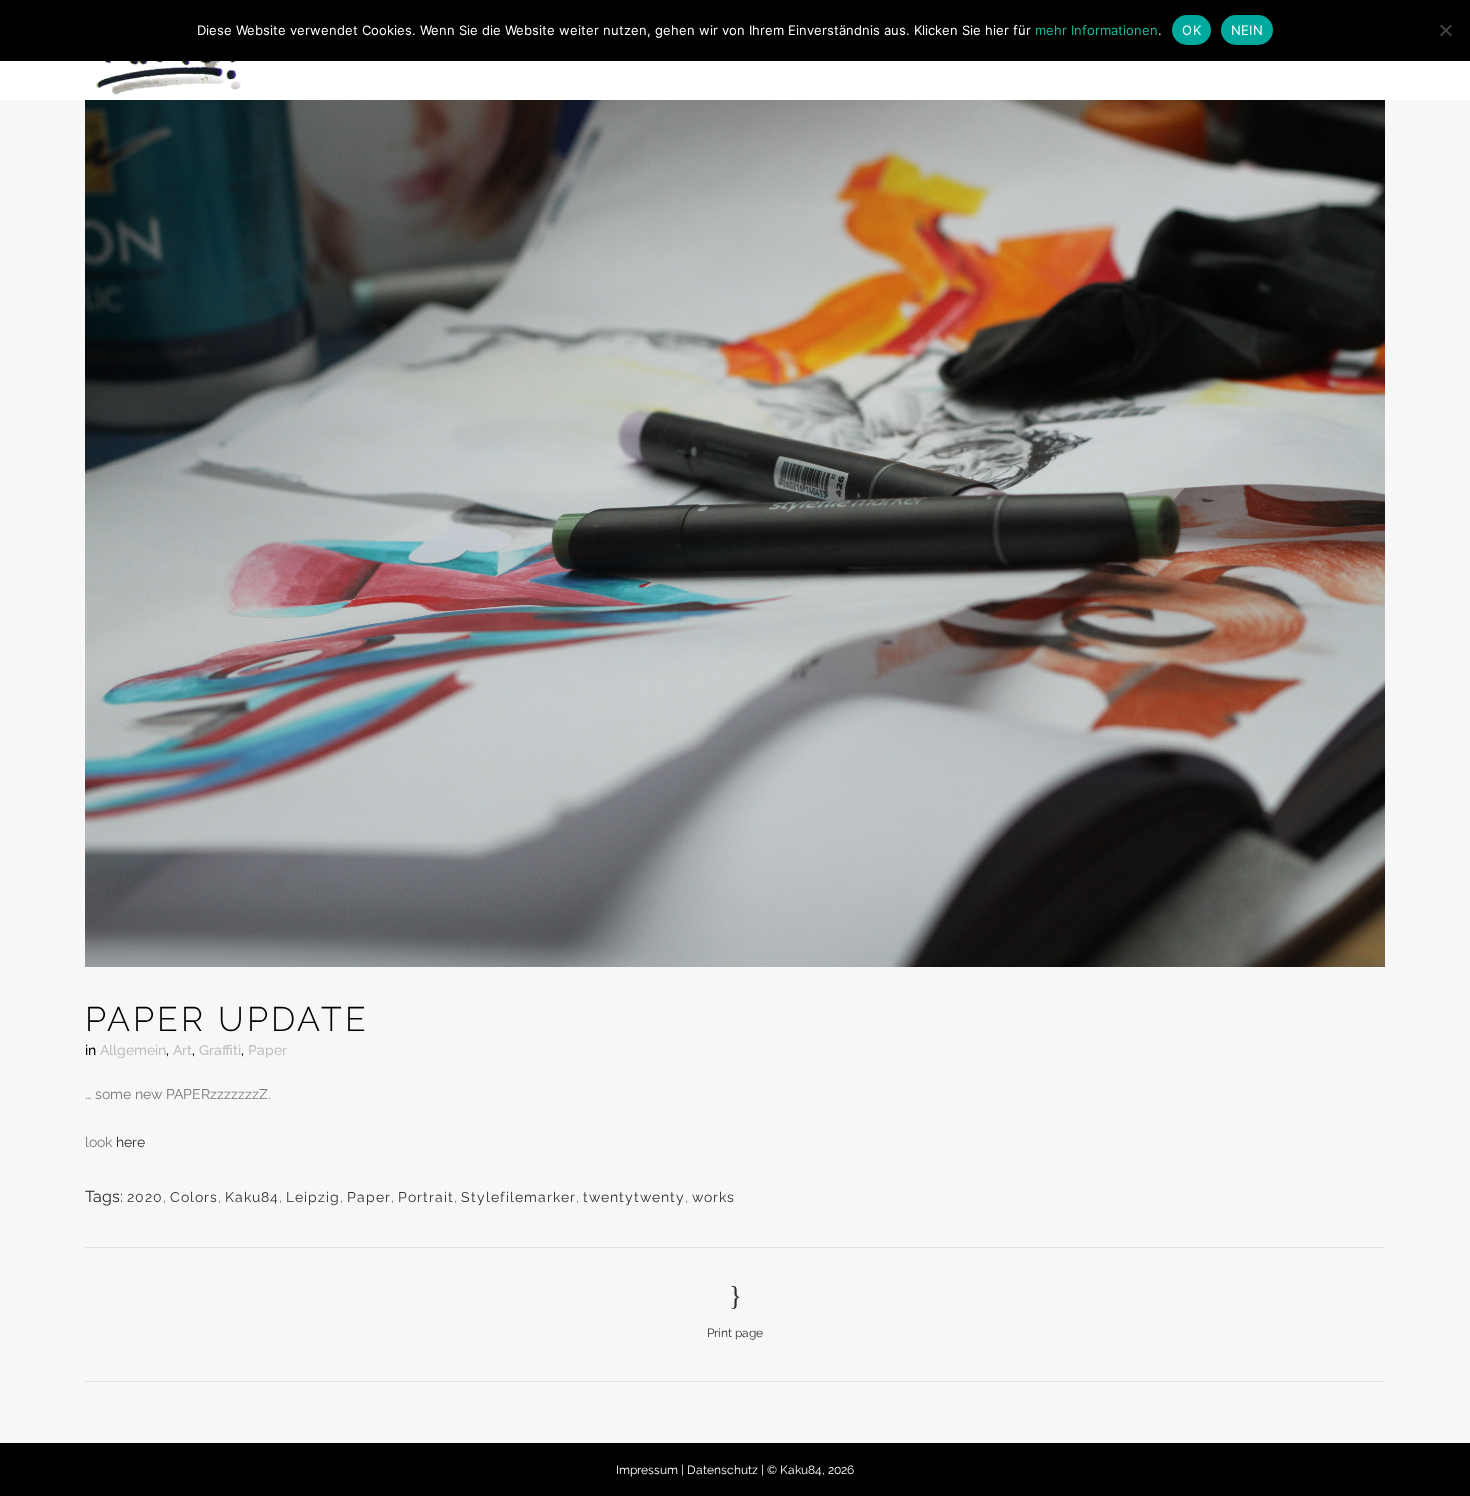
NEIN (1247, 30)
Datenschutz (724, 1470)
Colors (194, 1197)
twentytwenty (634, 1197)
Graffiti (220, 1050)
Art (182, 1050)
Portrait (426, 1197)
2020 (145, 1197)
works (713, 1197)
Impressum (648, 1470)
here (130, 1142)
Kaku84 (252, 1197)
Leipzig (313, 1197)
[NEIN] (1445, 30)
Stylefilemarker (518, 1197)
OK (1191, 30)
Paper (267, 1050)
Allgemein (133, 1050)
